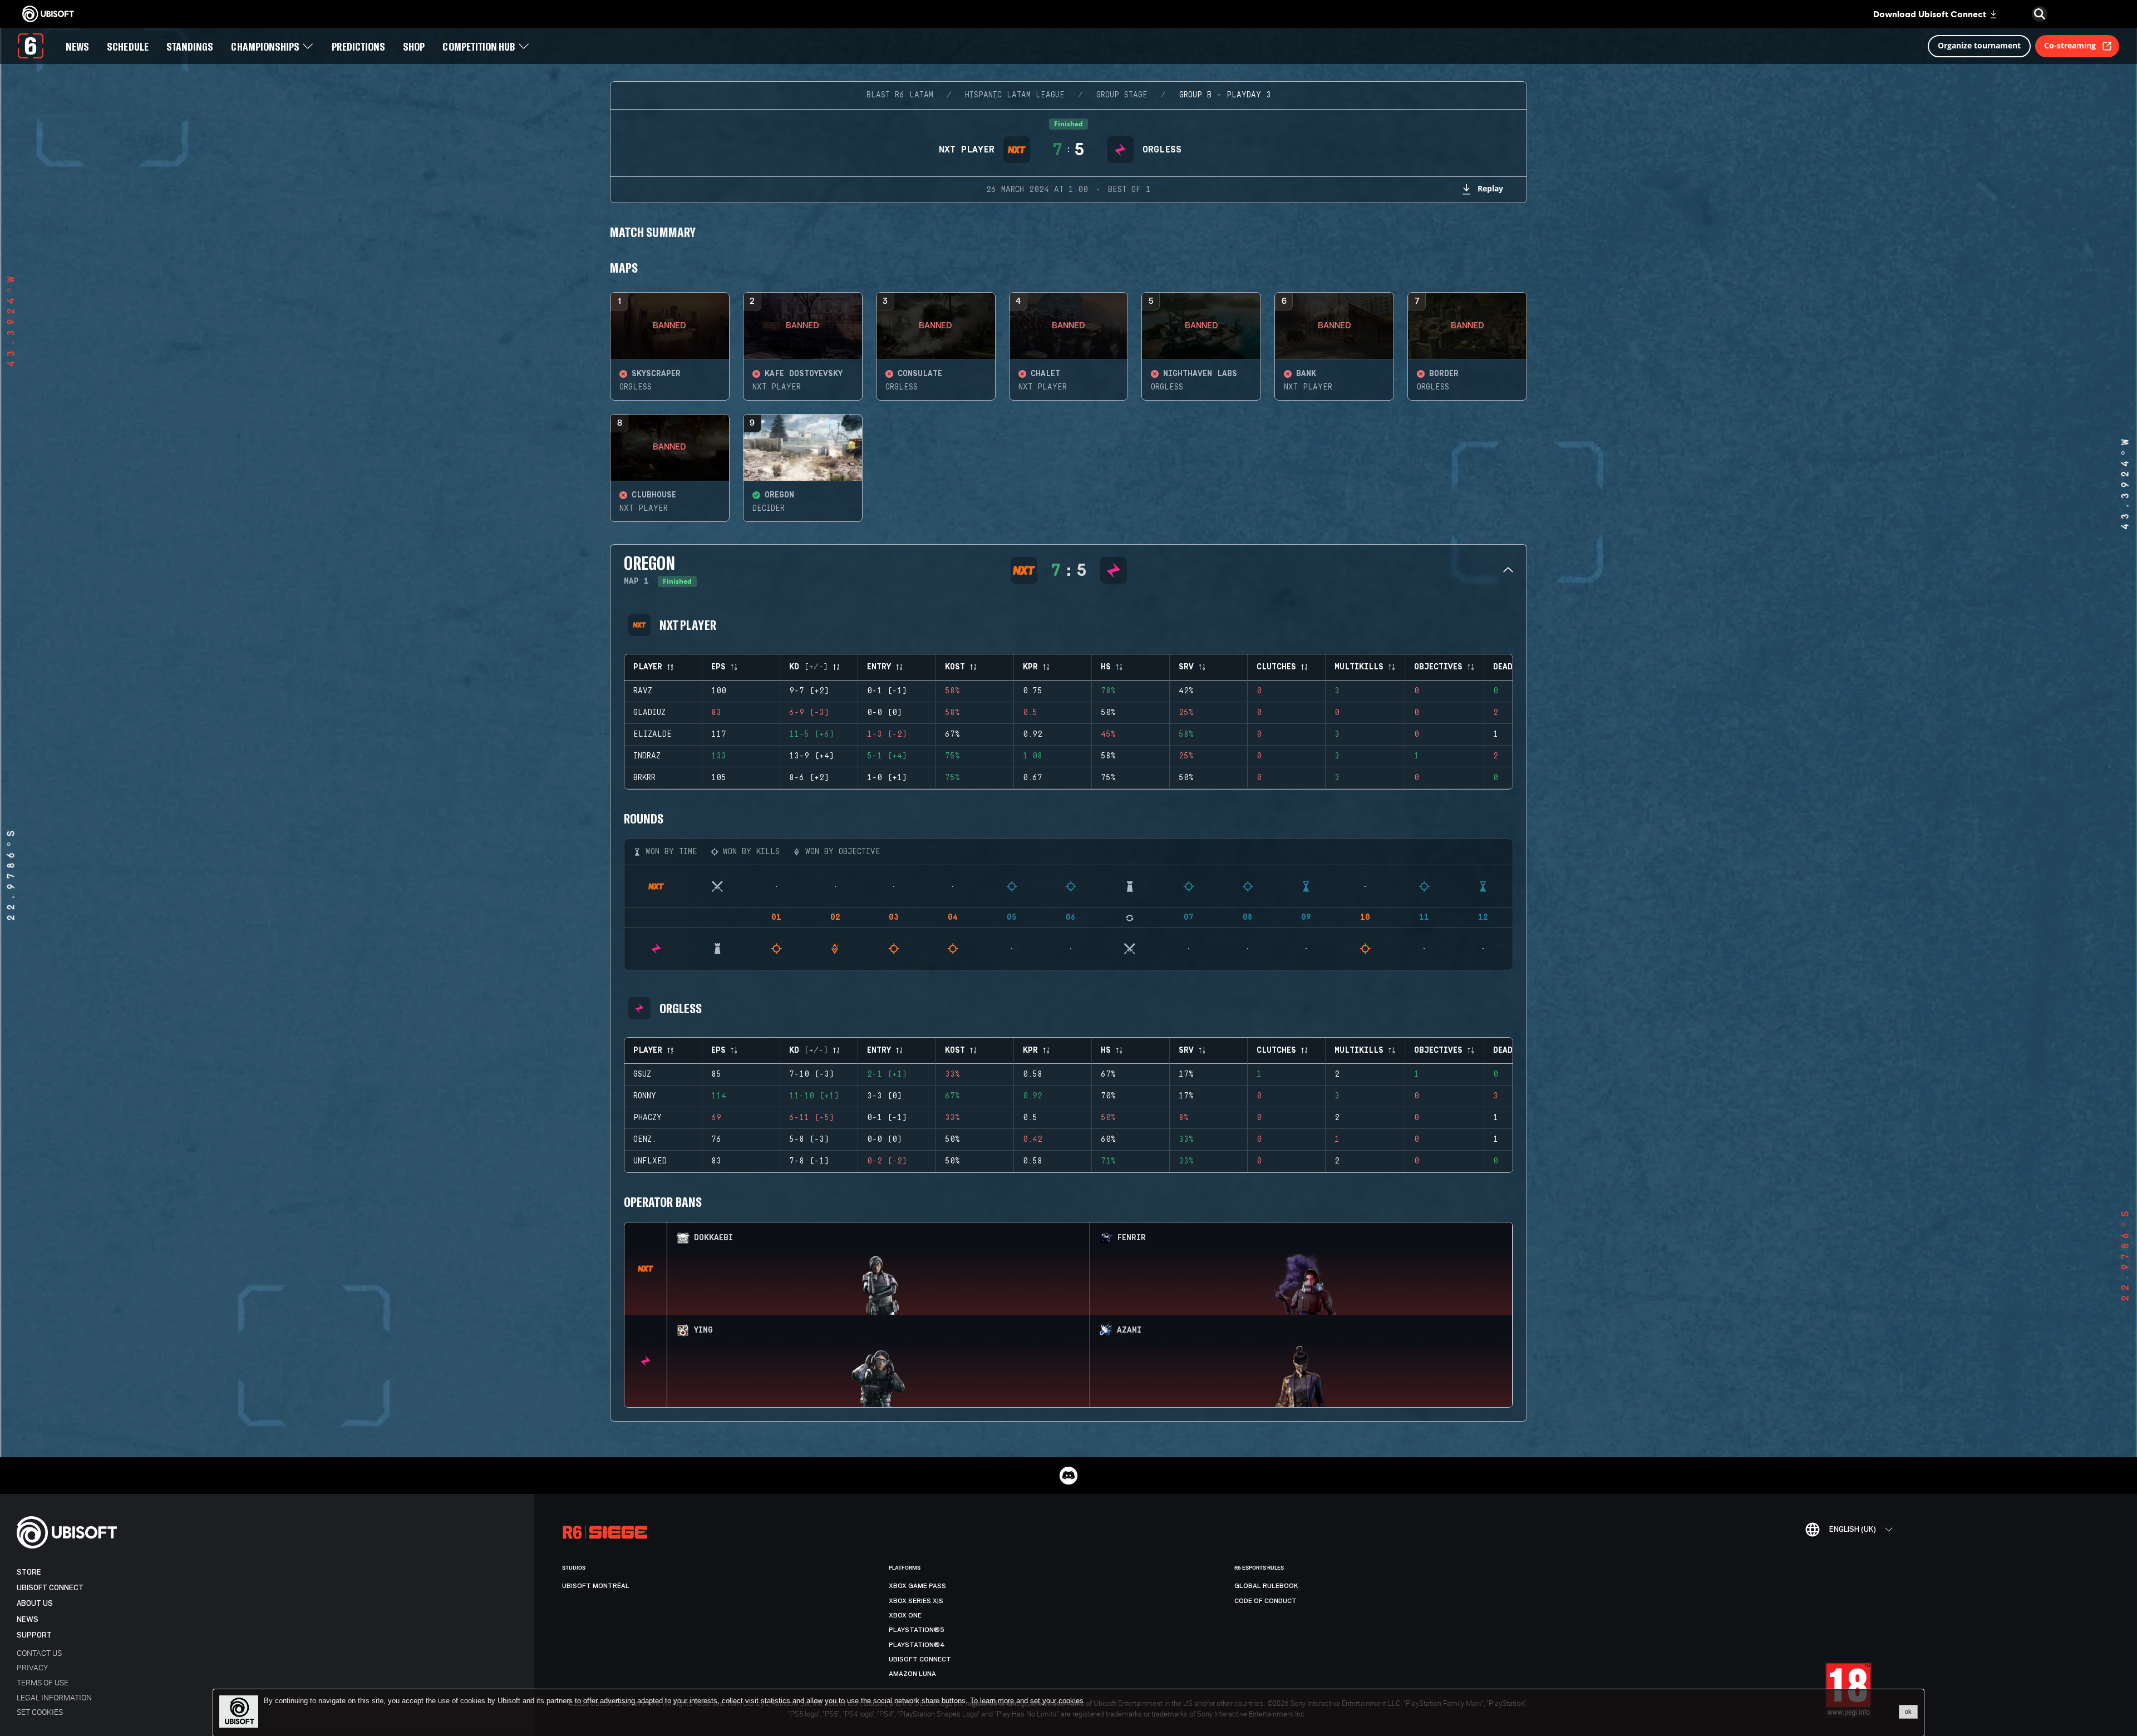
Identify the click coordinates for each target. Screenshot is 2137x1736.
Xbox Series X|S (916, 1601)
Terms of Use (43, 1682)
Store (29, 1572)
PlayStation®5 (917, 1630)
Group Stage (1122, 95)
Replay (1490, 188)
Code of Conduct (1266, 1601)
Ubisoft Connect (50, 1588)
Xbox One (905, 1615)
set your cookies (1057, 1701)
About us (35, 1603)
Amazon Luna (912, 1674)
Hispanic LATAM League (1015, 95)
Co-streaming (2070, 45)
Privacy (32, 1667)
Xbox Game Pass (917, 1586)
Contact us (39, 1653)
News (28, 1619)
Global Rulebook (1266, 1586)
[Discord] (1068, 1476)
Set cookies (40, 1712)
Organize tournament (1979, 45)
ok (1908, 1712)
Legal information (54, 1697)
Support (34, 1635)
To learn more (993, 1701)
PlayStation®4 (917, 1645)
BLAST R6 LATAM (900, 95)
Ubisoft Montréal (596, 1586)
